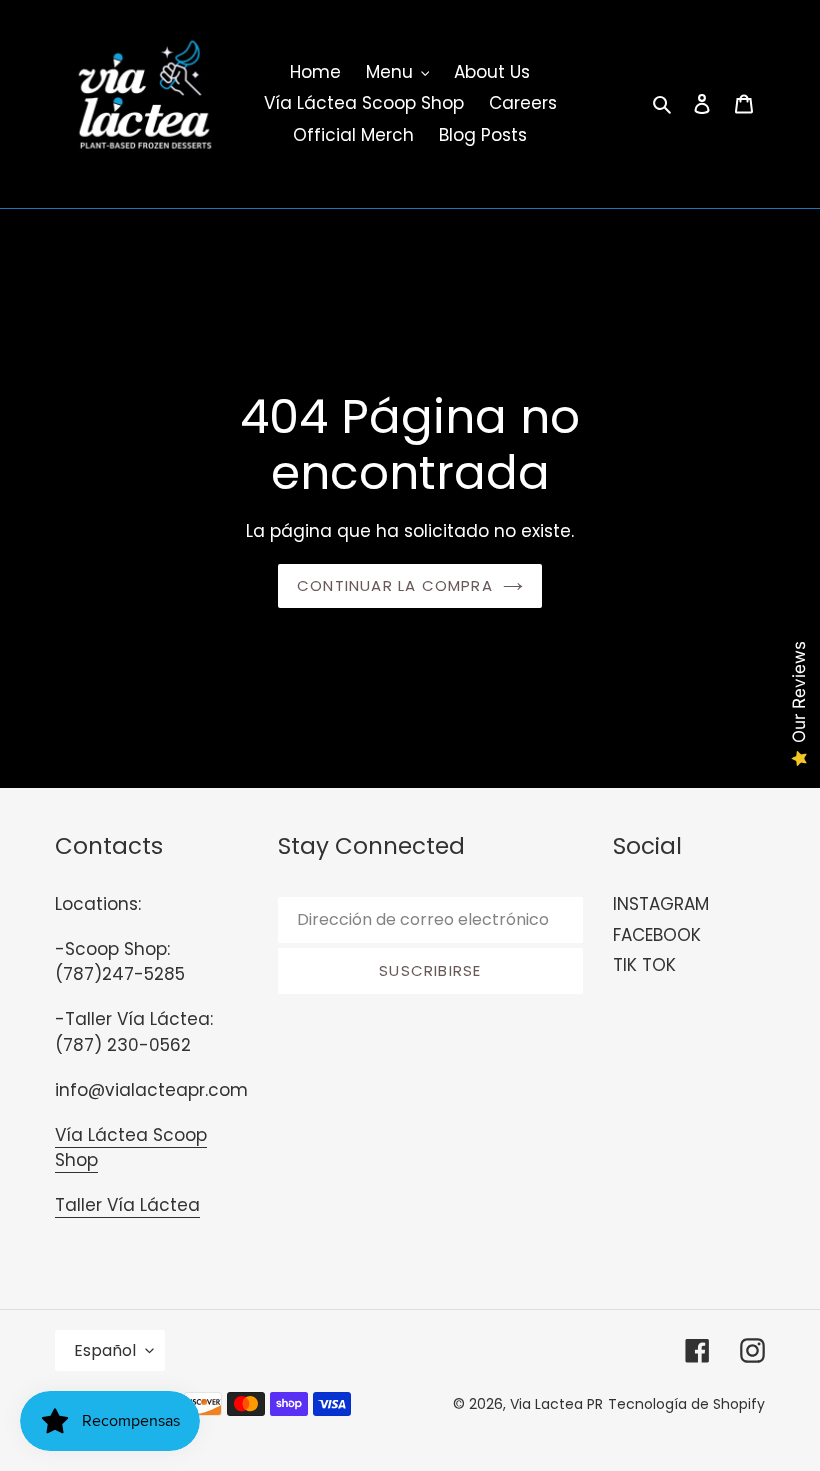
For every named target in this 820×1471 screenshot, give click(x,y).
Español (105, 1350)
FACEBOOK (657, 935)
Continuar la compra (395, 585)
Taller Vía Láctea (127, 1205)
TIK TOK (644, 965)
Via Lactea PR (556, 1404)
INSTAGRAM (661, 904)
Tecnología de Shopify (686, 1404)
